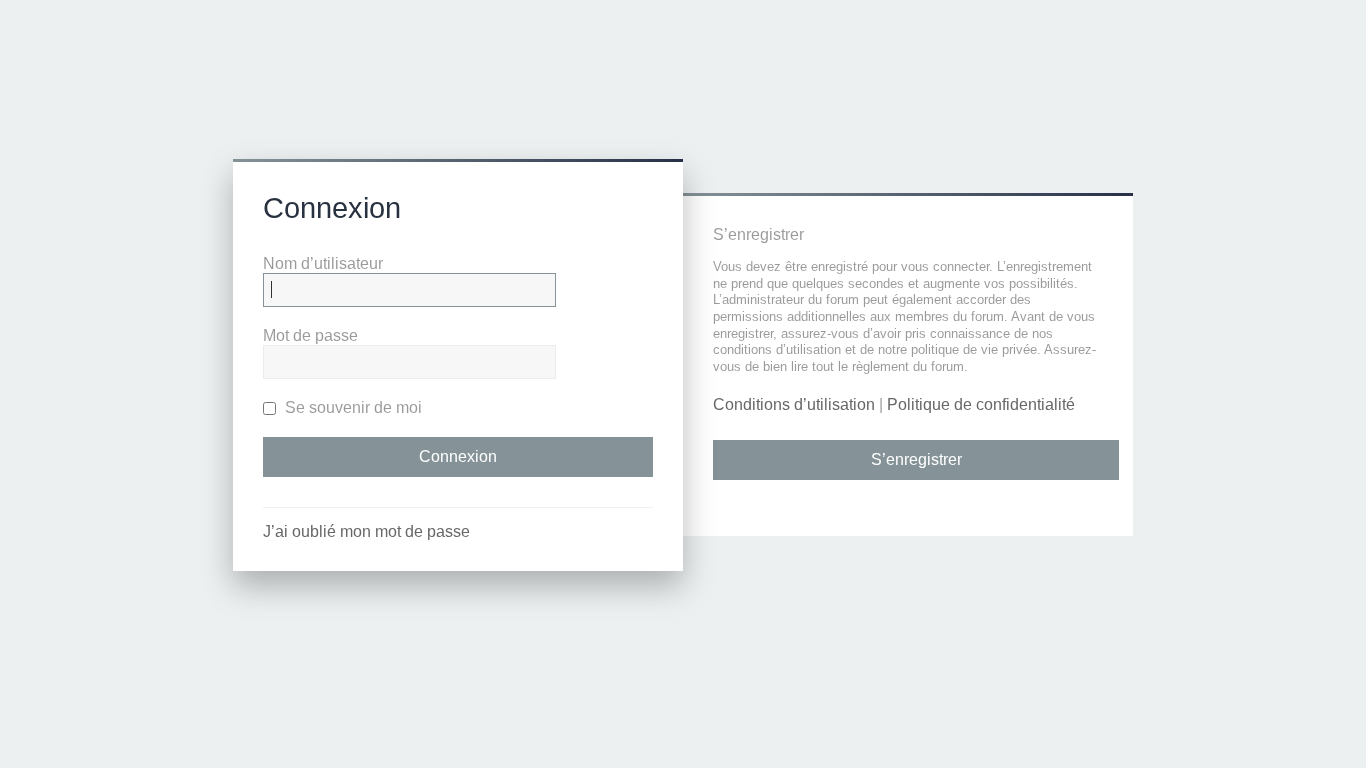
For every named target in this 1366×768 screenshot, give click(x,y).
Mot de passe (310, 335)
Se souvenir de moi (351, 407)
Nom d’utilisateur (323, 263)
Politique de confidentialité (981, 404)
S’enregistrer (916, 459)
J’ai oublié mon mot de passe (366, 531)
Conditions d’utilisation (794, 404)
